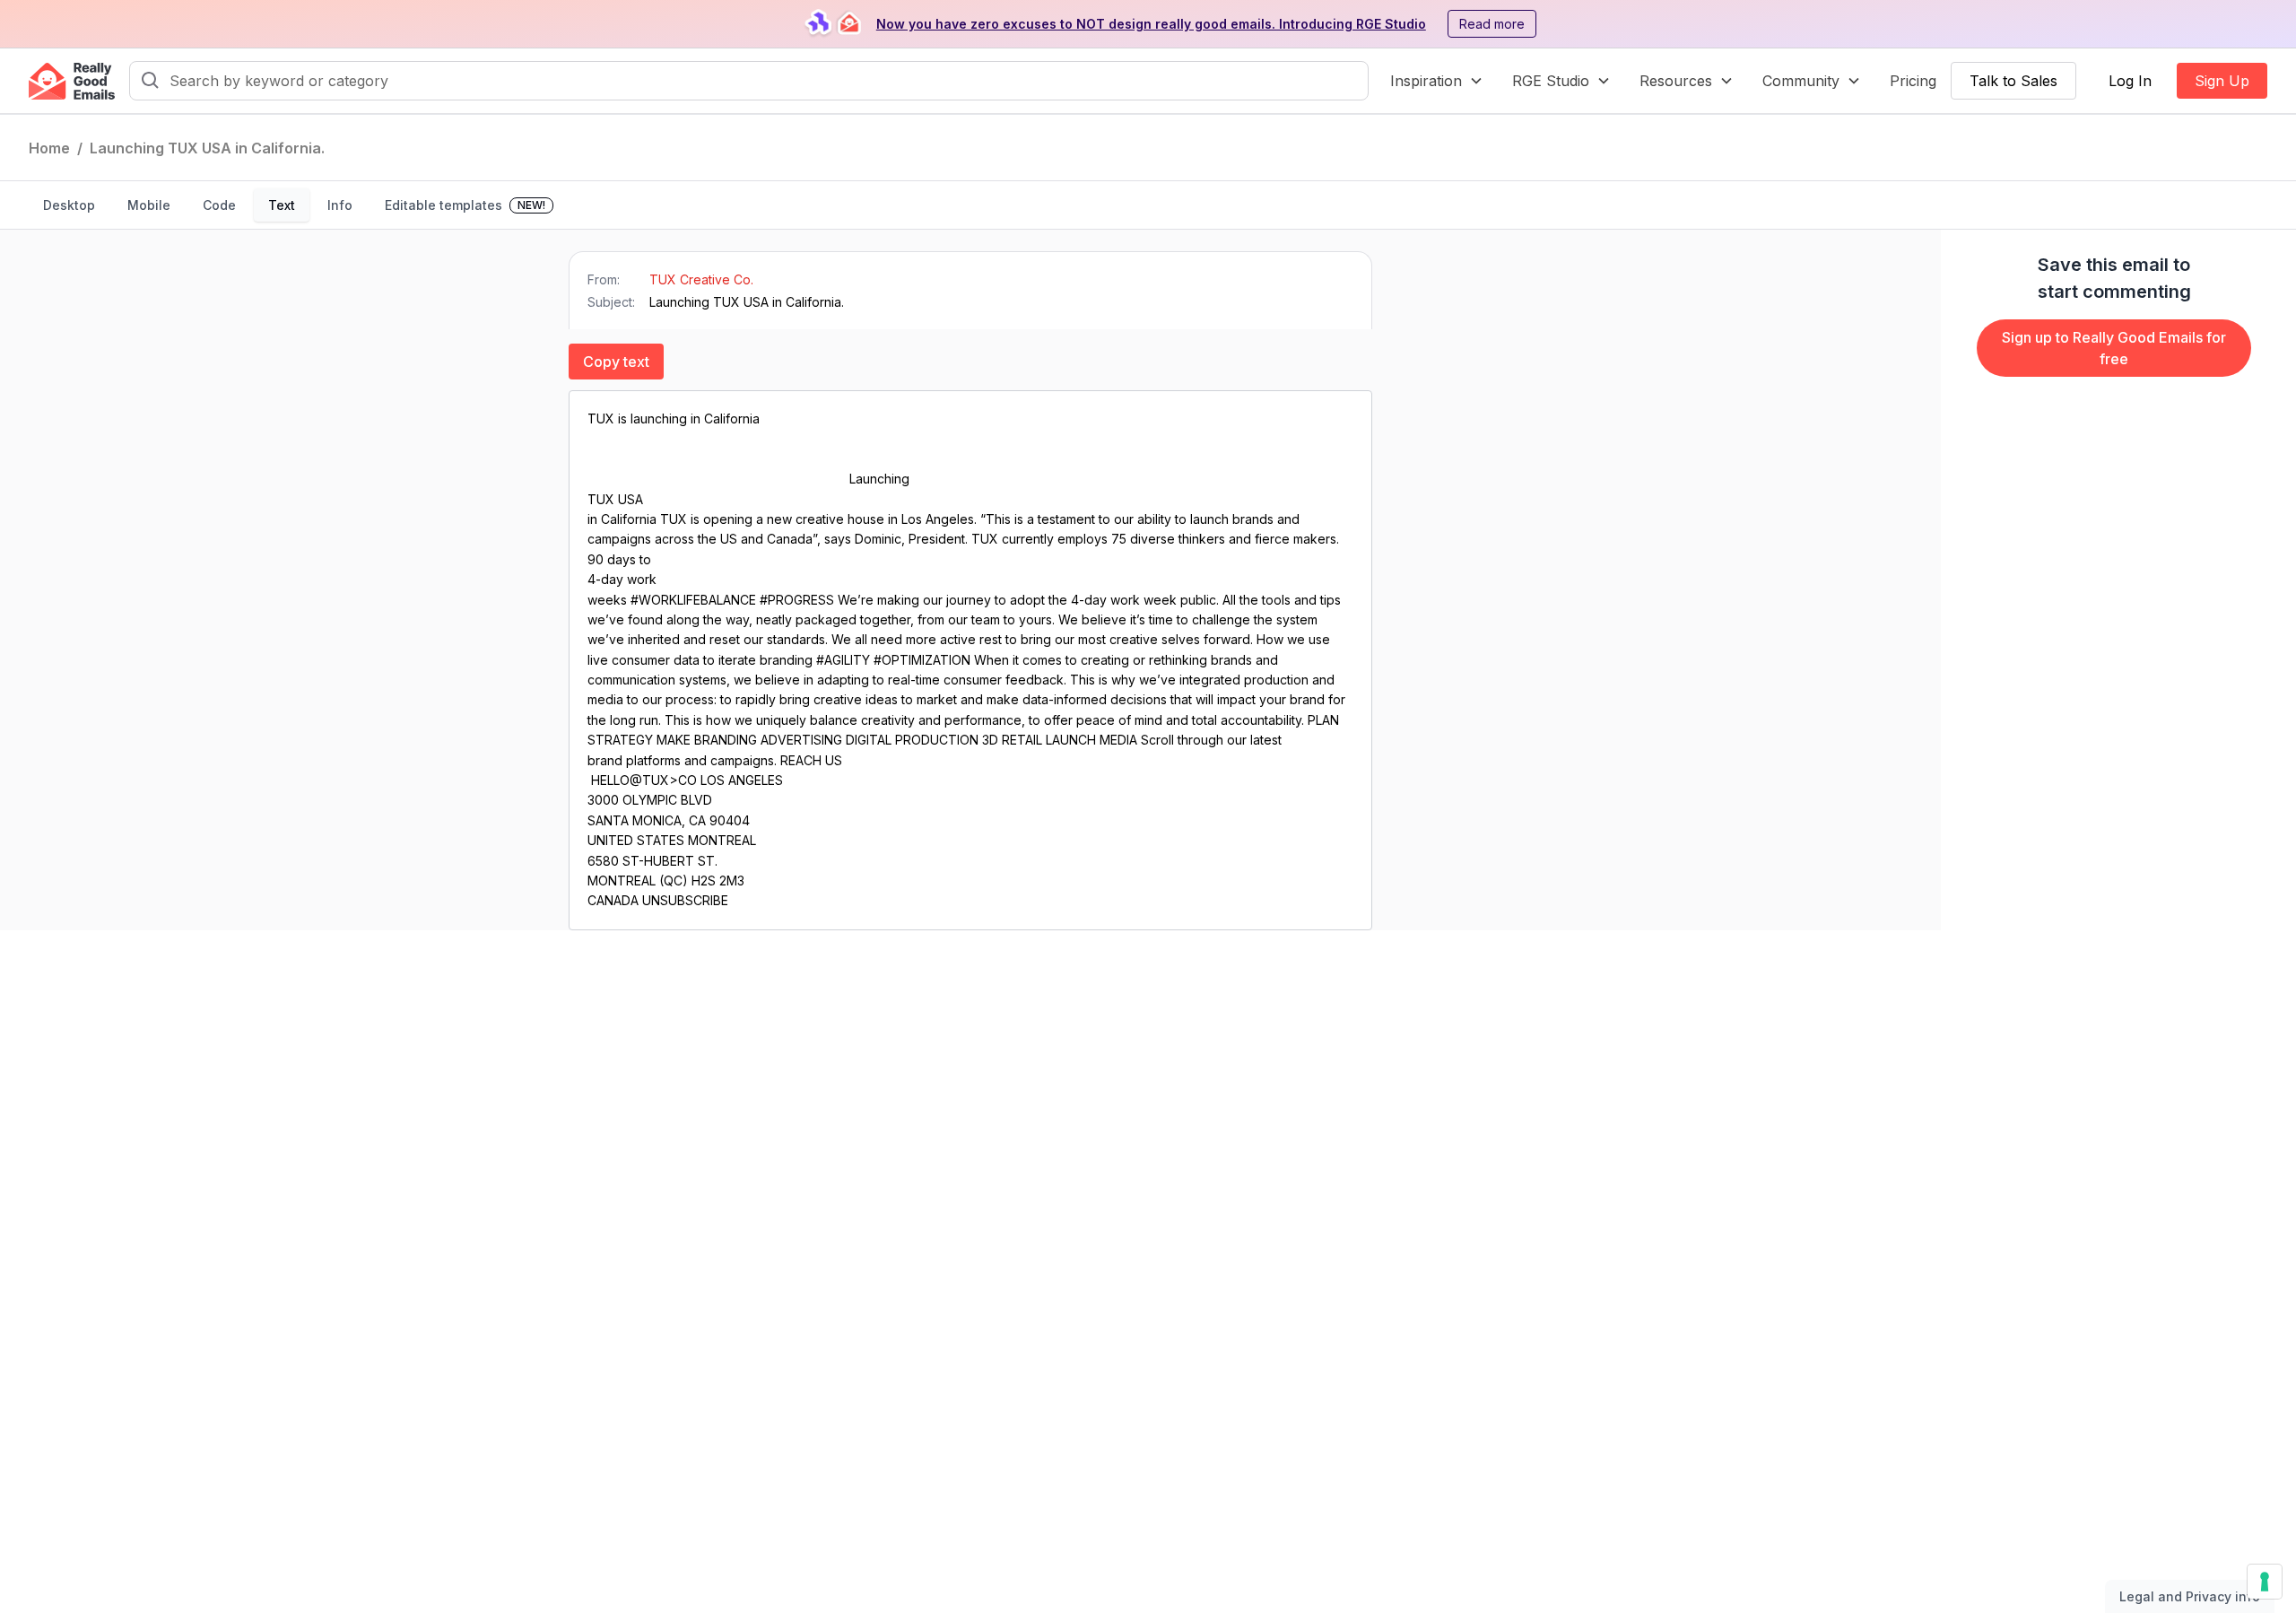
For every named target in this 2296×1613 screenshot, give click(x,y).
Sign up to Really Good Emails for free (2114, 348)
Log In (2130, 81)
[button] (1437, 81)
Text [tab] (282, 205)
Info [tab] (340, 205)
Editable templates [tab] (465, 205)
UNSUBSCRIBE (685, 900)
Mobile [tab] (149, 205)
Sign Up (2222, 81)
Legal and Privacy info (2190, 1596)
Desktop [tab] (69, 205)
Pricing (1913, 81)
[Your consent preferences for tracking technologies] (2265, 1582)
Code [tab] (219, 205)
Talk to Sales (2013, 81)
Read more (1492, 24)
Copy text (616, 362)
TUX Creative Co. (701, 279)
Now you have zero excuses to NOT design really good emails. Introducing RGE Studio (1151, 24)
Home (49, 148)
